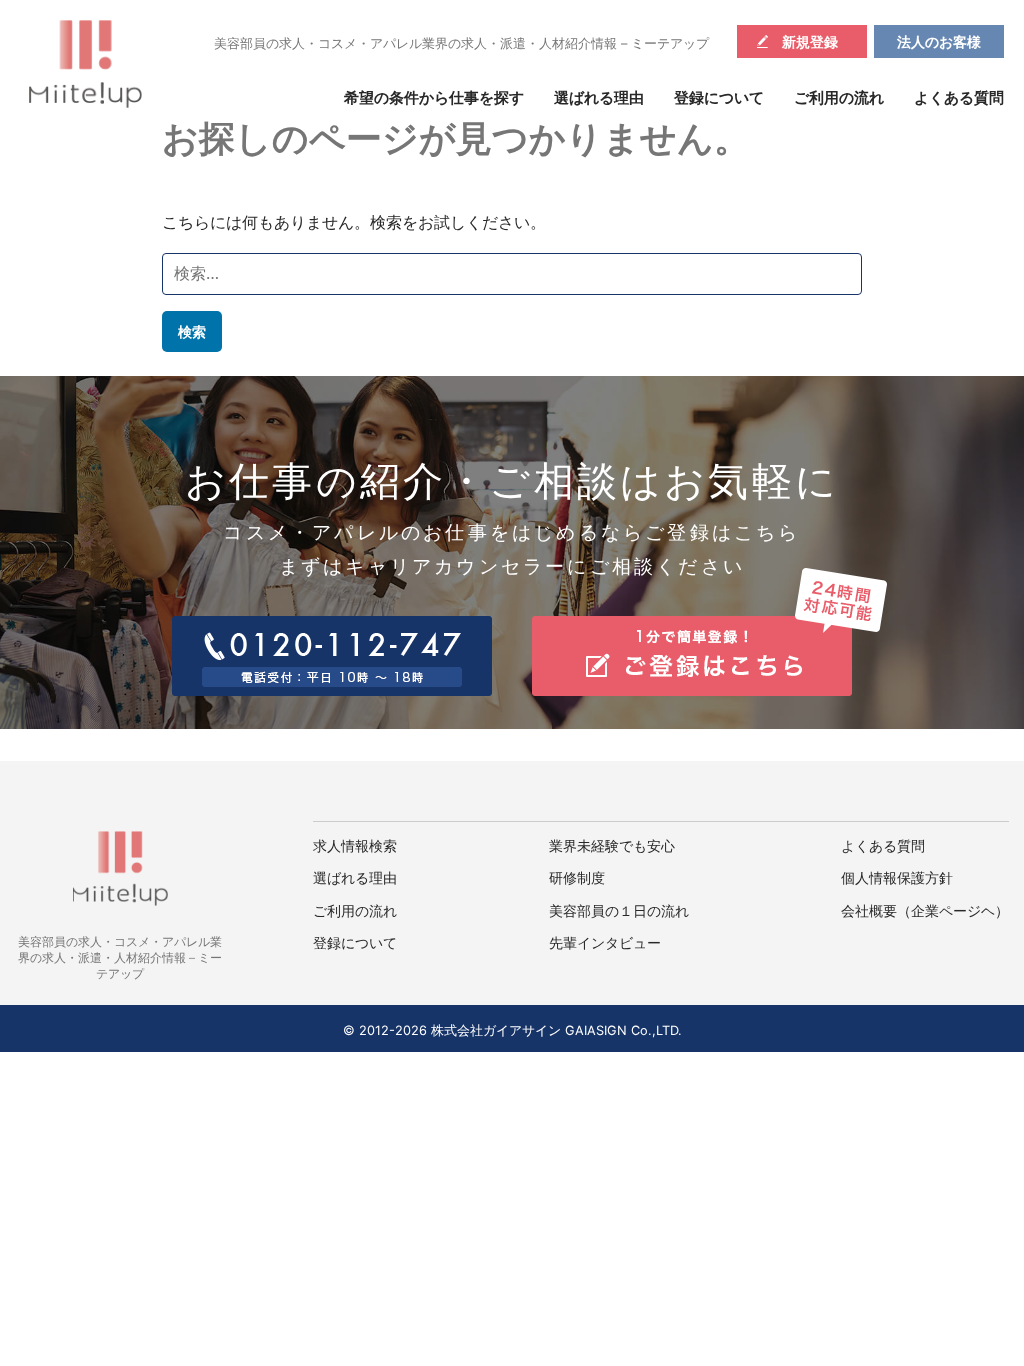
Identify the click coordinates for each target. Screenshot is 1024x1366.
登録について (719, 98)
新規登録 (810, 41)
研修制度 (577, 878)
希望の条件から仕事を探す (434, 98)
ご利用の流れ (839, 98)
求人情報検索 (355, 846)
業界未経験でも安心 (612, 846)
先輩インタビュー (605, 943)
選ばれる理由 (599, 98)
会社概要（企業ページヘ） (925, 911)
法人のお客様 (939, 41)
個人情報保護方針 (897, 878)
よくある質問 (959, 98)
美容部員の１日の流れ (619, 911)
